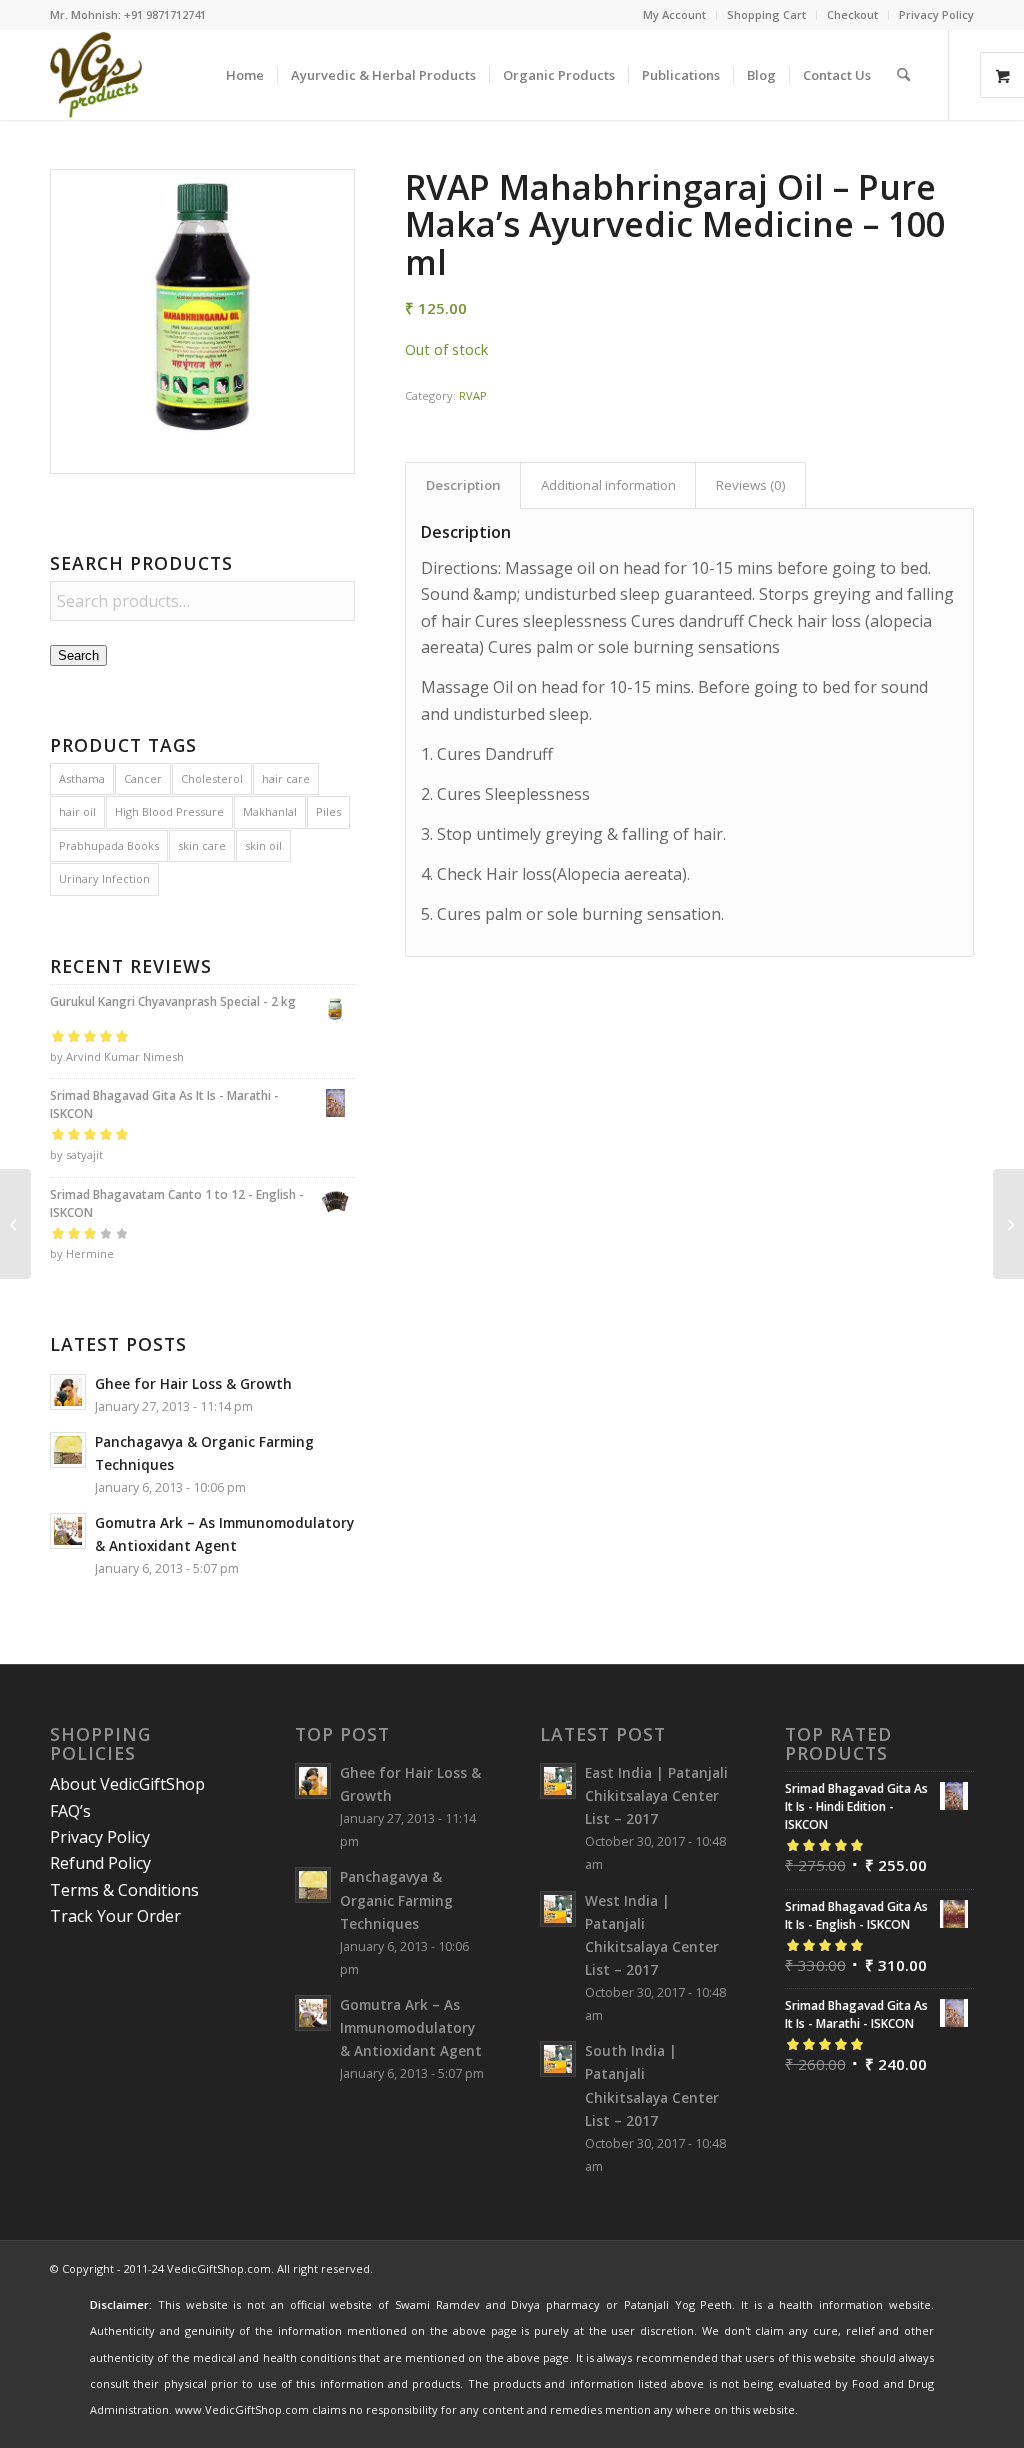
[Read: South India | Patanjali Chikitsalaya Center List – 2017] (558, 2059)
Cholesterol (212, 778)
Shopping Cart (766, 14)
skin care (202, 845)
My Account (674, 14)
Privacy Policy (936, 14)
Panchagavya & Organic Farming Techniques (396, 1899)
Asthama (82, 778)
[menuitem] (675, 15)
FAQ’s (70, 1811)
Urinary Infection (104, 878)
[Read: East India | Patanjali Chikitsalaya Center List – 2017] (558, 1781)
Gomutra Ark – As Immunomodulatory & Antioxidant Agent (411, 2027)
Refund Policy (100, 1863)
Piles (328, 811)
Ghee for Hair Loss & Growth (193, 1383)
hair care (286, 778)
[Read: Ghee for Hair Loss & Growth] (68, 1392)
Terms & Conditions (124, 1890)
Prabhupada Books (109, 845)
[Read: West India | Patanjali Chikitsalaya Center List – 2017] (558, 1909)
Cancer (143, 778)
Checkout (852, 14)
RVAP (473, 395)
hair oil (77, 811)
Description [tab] (463, 485)
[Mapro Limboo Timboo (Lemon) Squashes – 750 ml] (15, 1224)
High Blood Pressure (169, 811)
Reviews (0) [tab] (751, 485)
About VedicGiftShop (127, 1784)
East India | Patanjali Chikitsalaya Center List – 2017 (656, 1795)
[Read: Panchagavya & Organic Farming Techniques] (68, 1450)
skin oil (263, 845)
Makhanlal (270, 811)
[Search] (903, 75)
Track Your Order (115, 1916)
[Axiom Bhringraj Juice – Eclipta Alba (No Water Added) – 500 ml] (1008, 1224)
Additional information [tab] (608, 485)
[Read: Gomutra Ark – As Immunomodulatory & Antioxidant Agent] (68, 1531)
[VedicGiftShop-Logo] (96, 75)
